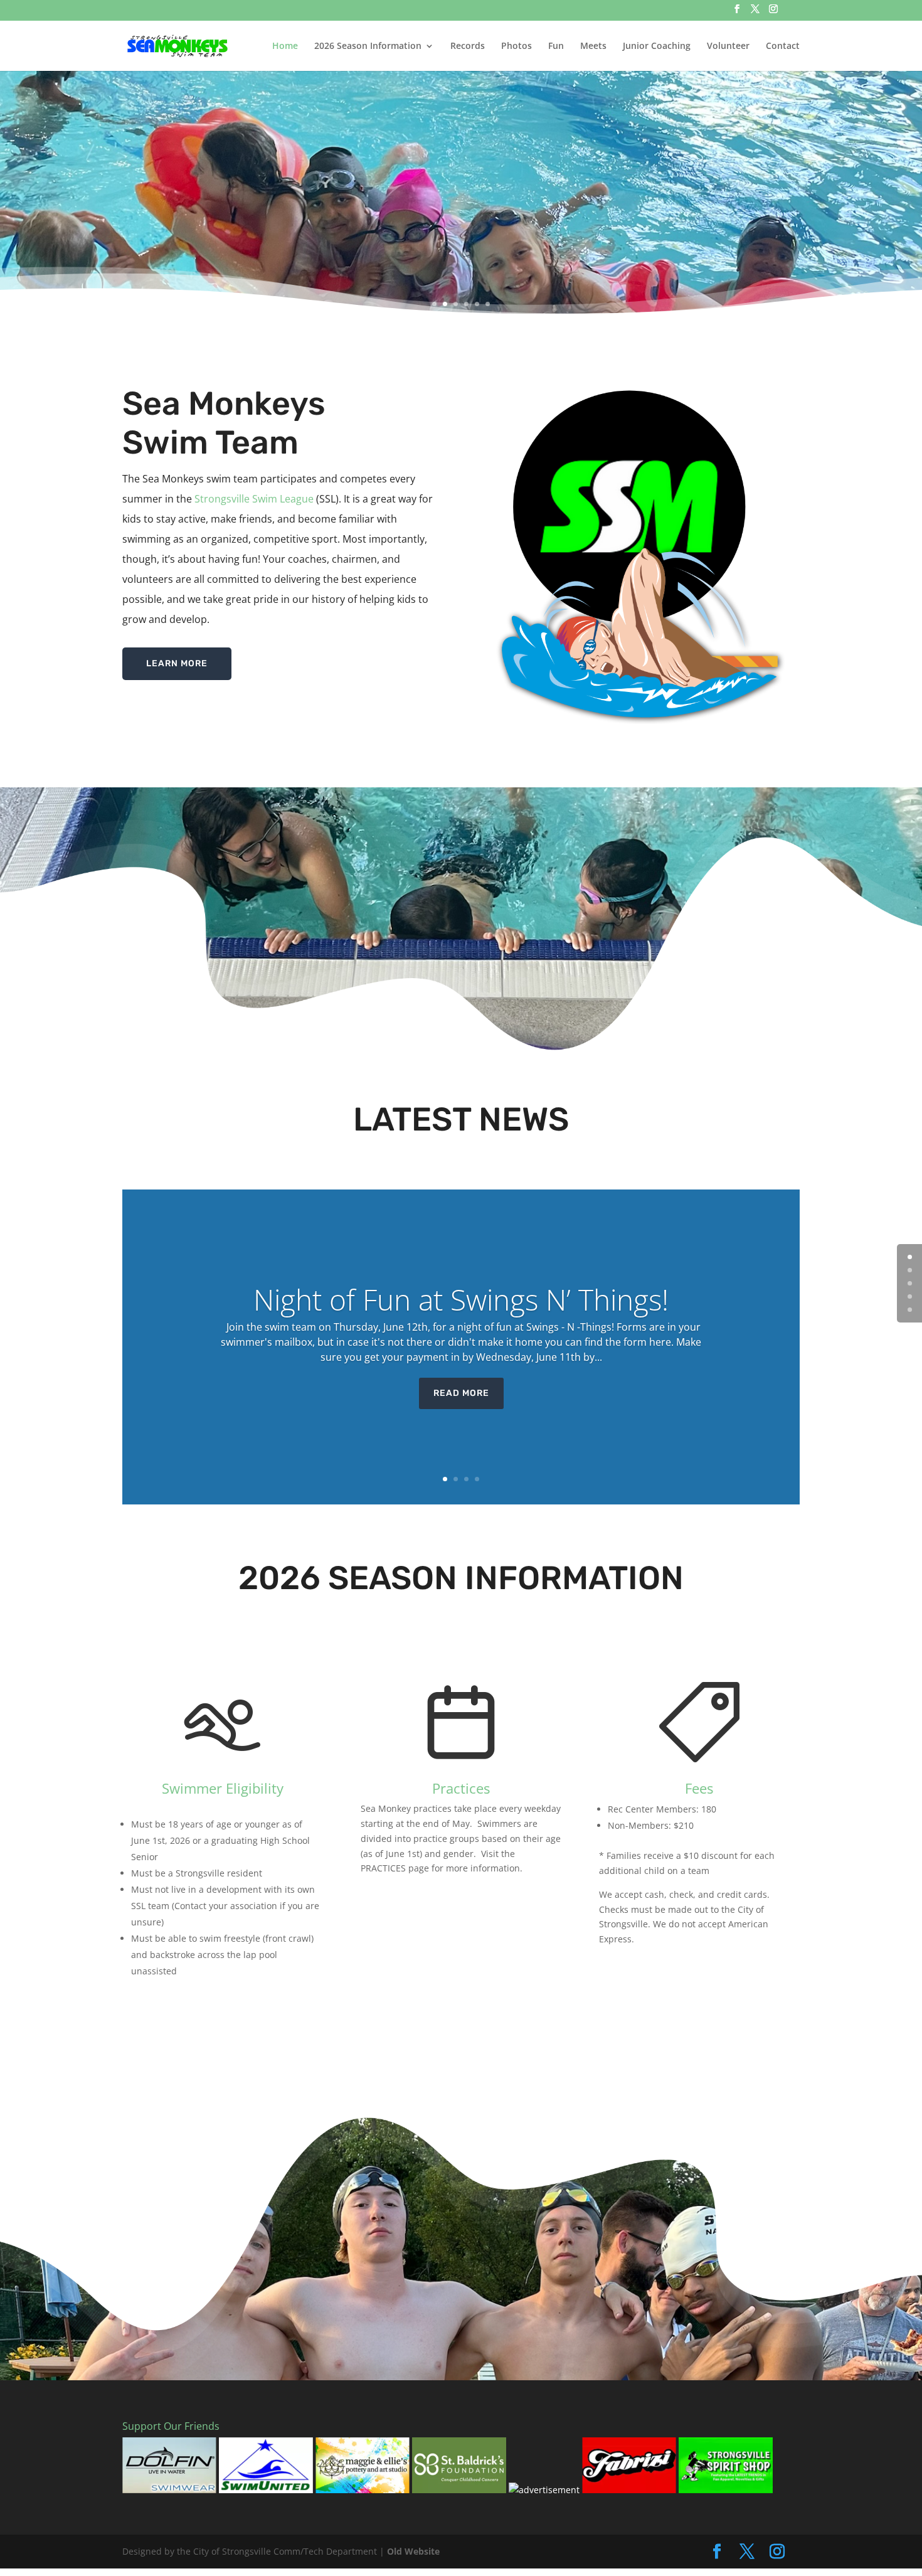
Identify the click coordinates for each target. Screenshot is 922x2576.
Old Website (413, 2551)
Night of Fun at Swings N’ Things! (461, 1299)
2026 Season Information (368, 46)
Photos (517, 46)
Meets (593, 46)
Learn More (177, 663)
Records (468, 46)
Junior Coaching (657, 46)
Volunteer (728, 46)
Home (285, 46)
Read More (461, 1393)
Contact (783, 46)
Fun (556, 46)
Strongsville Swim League (254, 499)
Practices (461, 1788)
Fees (699, 1788)
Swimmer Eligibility (223, 1788)
